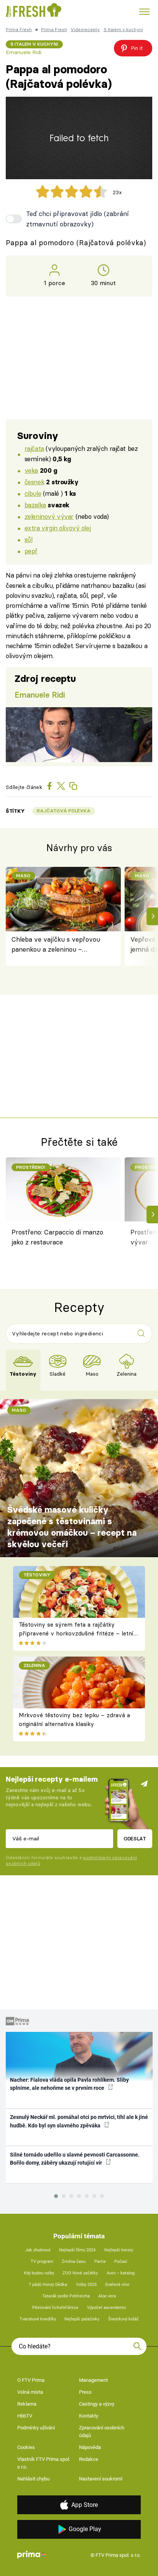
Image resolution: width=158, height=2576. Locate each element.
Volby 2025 (86, 2285)
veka (31, 470)
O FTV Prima (31, 2380)
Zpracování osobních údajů (102, 2432)
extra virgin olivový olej (58, 528)
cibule (33, 493)
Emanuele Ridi (24, 52)
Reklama (27, 2404)
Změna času (74, 2262)
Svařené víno (117, 2285)
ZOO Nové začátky (80, 2273)
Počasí (121, 2262)
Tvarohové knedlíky (38, 2319)
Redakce (89, 2459)
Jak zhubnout (38, 2250)
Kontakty (89, 2416)
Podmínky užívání (36, 2428)
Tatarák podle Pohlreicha (66, 2296)
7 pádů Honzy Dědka (48, 2285)
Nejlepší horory (119, 2250)
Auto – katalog (121, 2273)
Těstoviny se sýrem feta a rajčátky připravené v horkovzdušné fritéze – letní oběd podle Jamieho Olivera (76, 1633)
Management (93, 2380)
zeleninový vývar (49, 516)
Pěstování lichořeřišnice (55, 2308)
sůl (29, 539)
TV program (42, 2262)
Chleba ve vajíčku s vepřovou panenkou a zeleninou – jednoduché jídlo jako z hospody (58, 945)
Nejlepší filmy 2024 (77, 2250)
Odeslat (135, 1838)
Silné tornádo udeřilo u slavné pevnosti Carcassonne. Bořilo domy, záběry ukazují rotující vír (75, 2159)
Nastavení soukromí (101, 2479)
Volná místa (30, 2392)
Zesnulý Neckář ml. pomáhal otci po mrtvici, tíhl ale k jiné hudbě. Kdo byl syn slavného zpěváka (79, 2121)
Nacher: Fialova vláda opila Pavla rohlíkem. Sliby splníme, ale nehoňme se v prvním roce (69, 2084)
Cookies (26, 2447)
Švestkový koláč (123, 2319)
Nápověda (90, 2447)
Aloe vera (107, 2296)
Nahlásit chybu (33, 2479)
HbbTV (25, 2416)
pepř (31, 551)
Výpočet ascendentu (106, 2308)
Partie (100, 2262)
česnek (34, 482)
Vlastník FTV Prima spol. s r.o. (44, 2463)
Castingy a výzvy (97, 2404)
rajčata (34, 448)
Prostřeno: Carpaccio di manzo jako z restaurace (57, 1237)
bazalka (35, 505)
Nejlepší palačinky (82, 2319)
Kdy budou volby (39, 2273)
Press (85, 2392)
